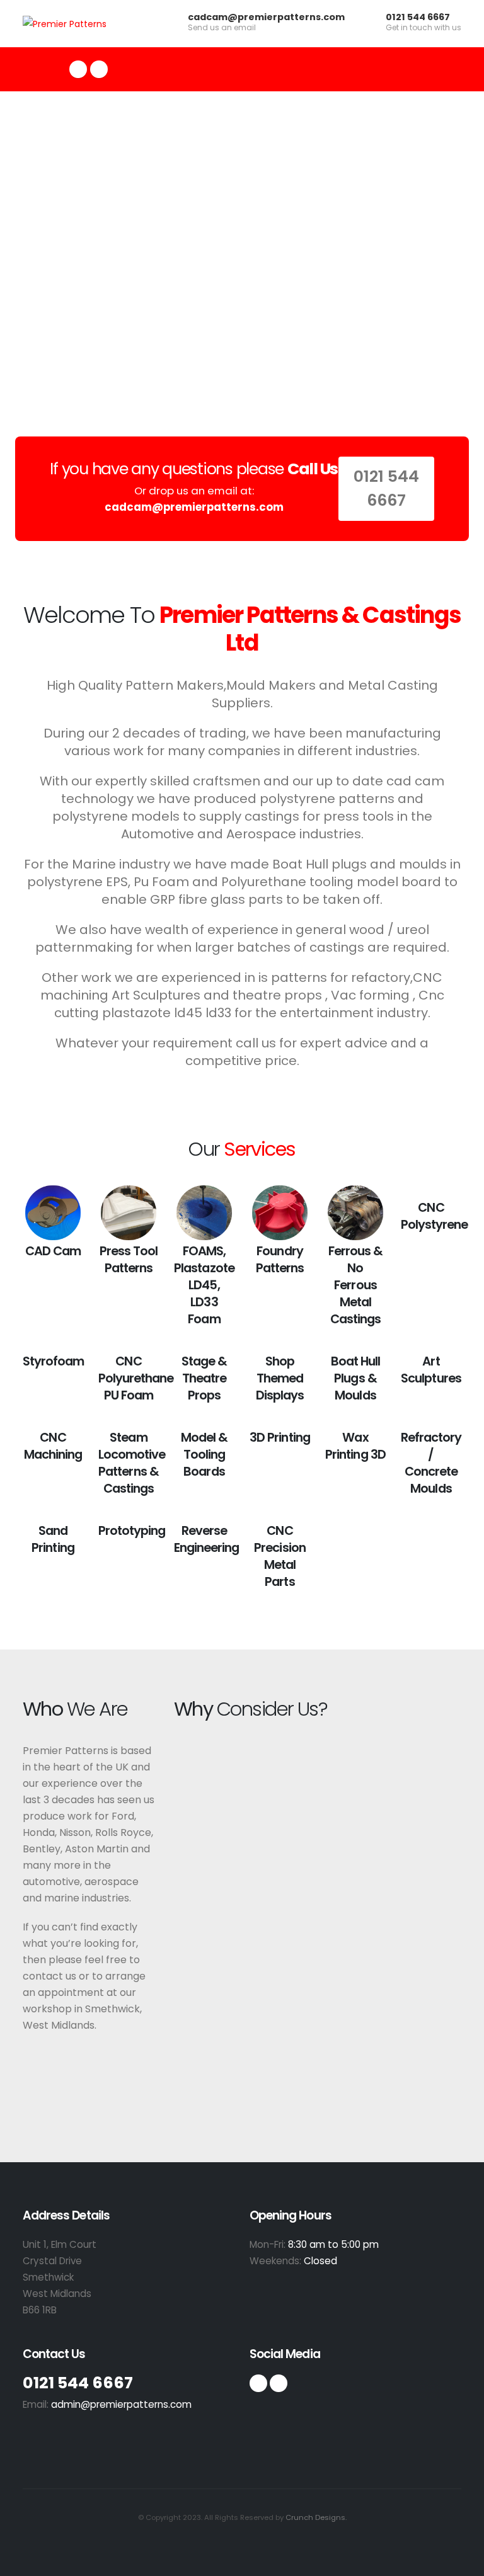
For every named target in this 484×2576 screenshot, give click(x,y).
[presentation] (33, 249)
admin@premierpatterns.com (121, 2404)
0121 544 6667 (418, 17)
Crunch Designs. (316, 2517)
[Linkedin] (279, 2383)
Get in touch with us (423, 28)
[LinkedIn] (99, 69)
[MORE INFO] (53, 1213)
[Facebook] (78, 69)
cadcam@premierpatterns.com (266, 17)
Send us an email (222, 28)
